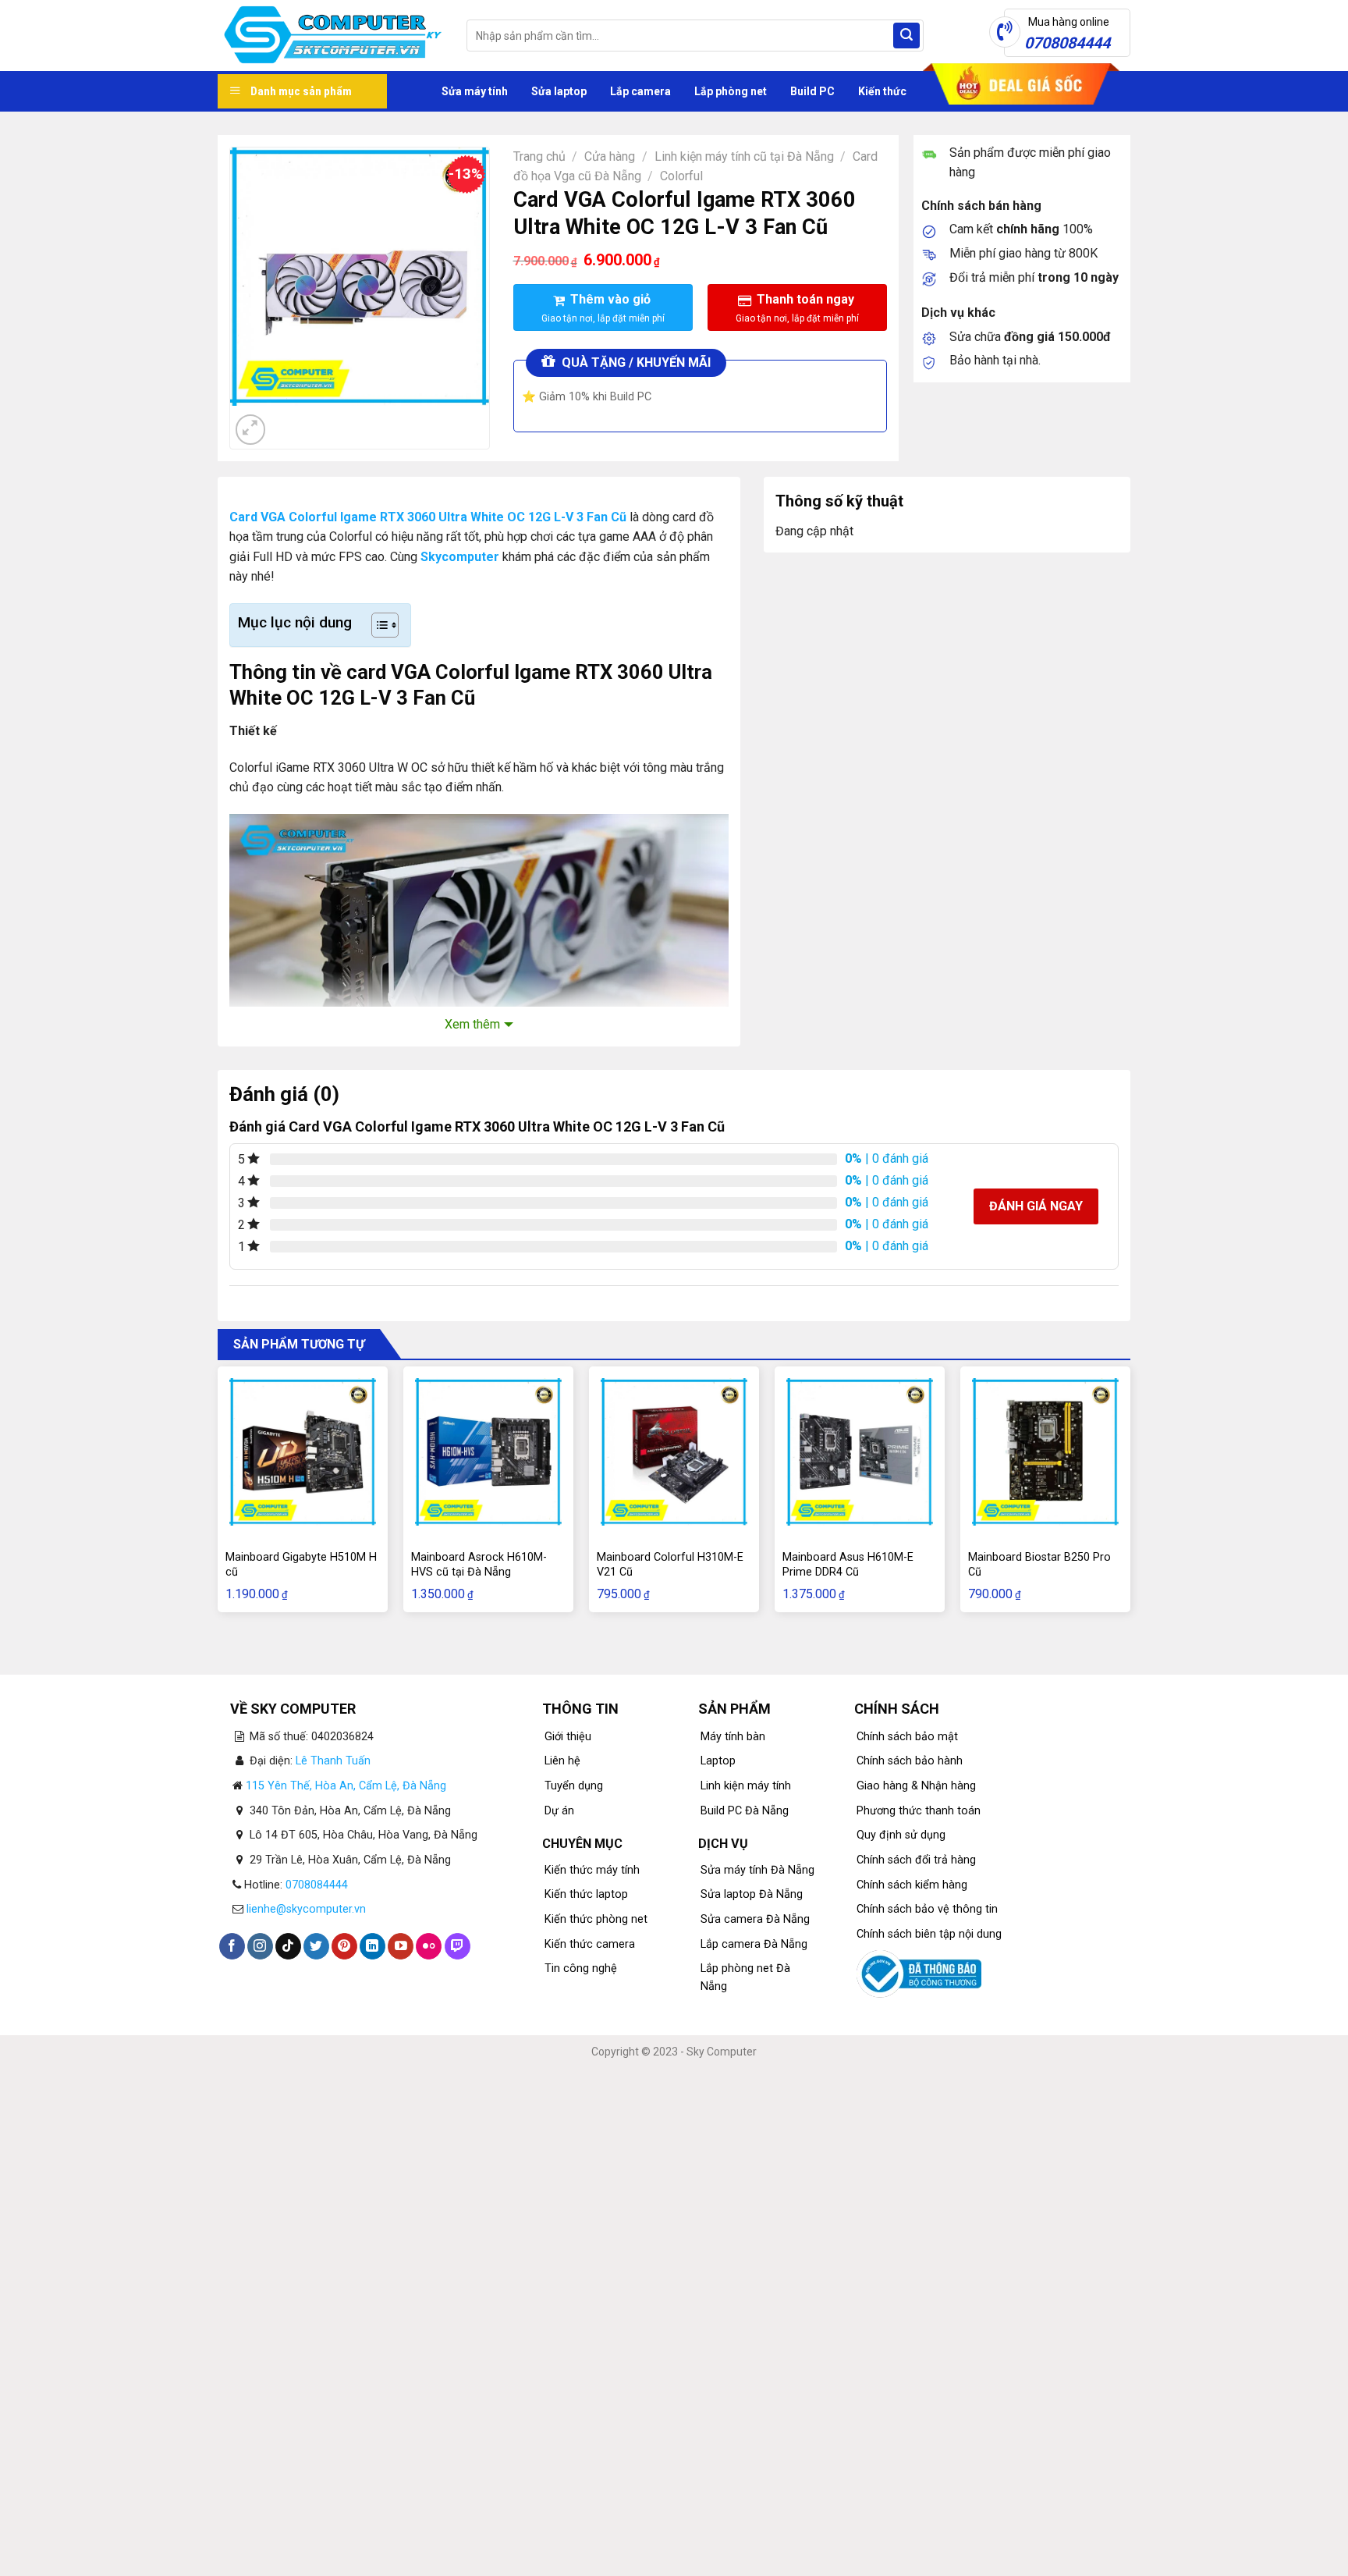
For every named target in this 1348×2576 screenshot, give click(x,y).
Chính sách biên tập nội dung (929, 1934)
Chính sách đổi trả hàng (916, 1860)
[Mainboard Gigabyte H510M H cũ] (303, 1451)
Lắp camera (640, 91)
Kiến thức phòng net (596, 1919)
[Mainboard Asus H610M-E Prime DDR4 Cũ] (860, 1451)
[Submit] (906, 36)
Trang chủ (539, 156)
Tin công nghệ (581, 1968)
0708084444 (317, 1885)
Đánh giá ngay (1036, 1206)
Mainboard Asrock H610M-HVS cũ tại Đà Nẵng (479, 1565)
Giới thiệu (568, 1737)
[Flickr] (429, 1946)
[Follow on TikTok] (288, 1946)
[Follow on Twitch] (458, 1946)
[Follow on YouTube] (401, 1946)
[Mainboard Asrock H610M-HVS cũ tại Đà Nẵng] (488, 1451)
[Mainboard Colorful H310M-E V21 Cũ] (674, 1451)
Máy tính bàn (733, 1737)
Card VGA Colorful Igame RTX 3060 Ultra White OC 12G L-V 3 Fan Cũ (428, 517)
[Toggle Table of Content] (377, 625)
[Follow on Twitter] (316, 1946)
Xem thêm (472, 1024)
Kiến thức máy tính (592, 1870)
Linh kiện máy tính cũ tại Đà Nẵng (744, 156)
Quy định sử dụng (901, 1835)
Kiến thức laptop (586, 1894)
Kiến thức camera (590, 1944)
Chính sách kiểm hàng (912, 1885)
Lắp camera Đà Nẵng (754, 1944)
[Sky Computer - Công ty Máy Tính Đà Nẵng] (330, 36)
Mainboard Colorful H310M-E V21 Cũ (670, 1565)
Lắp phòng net (731, 91)
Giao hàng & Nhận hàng (916, 1786)
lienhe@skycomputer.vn (306, 1909)
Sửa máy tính (475, 91)
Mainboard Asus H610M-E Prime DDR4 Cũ (848, 1565)
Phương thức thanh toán (919, 1811)
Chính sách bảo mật (907, 1737)
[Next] (288, 421)
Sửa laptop (559, 91)
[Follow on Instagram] (260, 1946)
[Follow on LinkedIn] (372, 1946)
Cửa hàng (610, 156)
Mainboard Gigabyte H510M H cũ (301, 1565)
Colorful (681, 176)
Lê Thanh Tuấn (333, 1761)
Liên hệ (562, 1761)
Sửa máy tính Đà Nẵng (757, 1870)
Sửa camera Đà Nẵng (755, 1919)
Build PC (812, 91)
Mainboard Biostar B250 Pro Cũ (1039, 1565)
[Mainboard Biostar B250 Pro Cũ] (1045, 1451)
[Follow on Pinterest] (344, 1946)
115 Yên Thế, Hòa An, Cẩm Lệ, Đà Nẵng (346, 1786)
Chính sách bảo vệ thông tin (927, 1909)
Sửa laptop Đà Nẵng (752, 1894)
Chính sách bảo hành (910, 1761)
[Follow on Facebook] (232, 1946)
